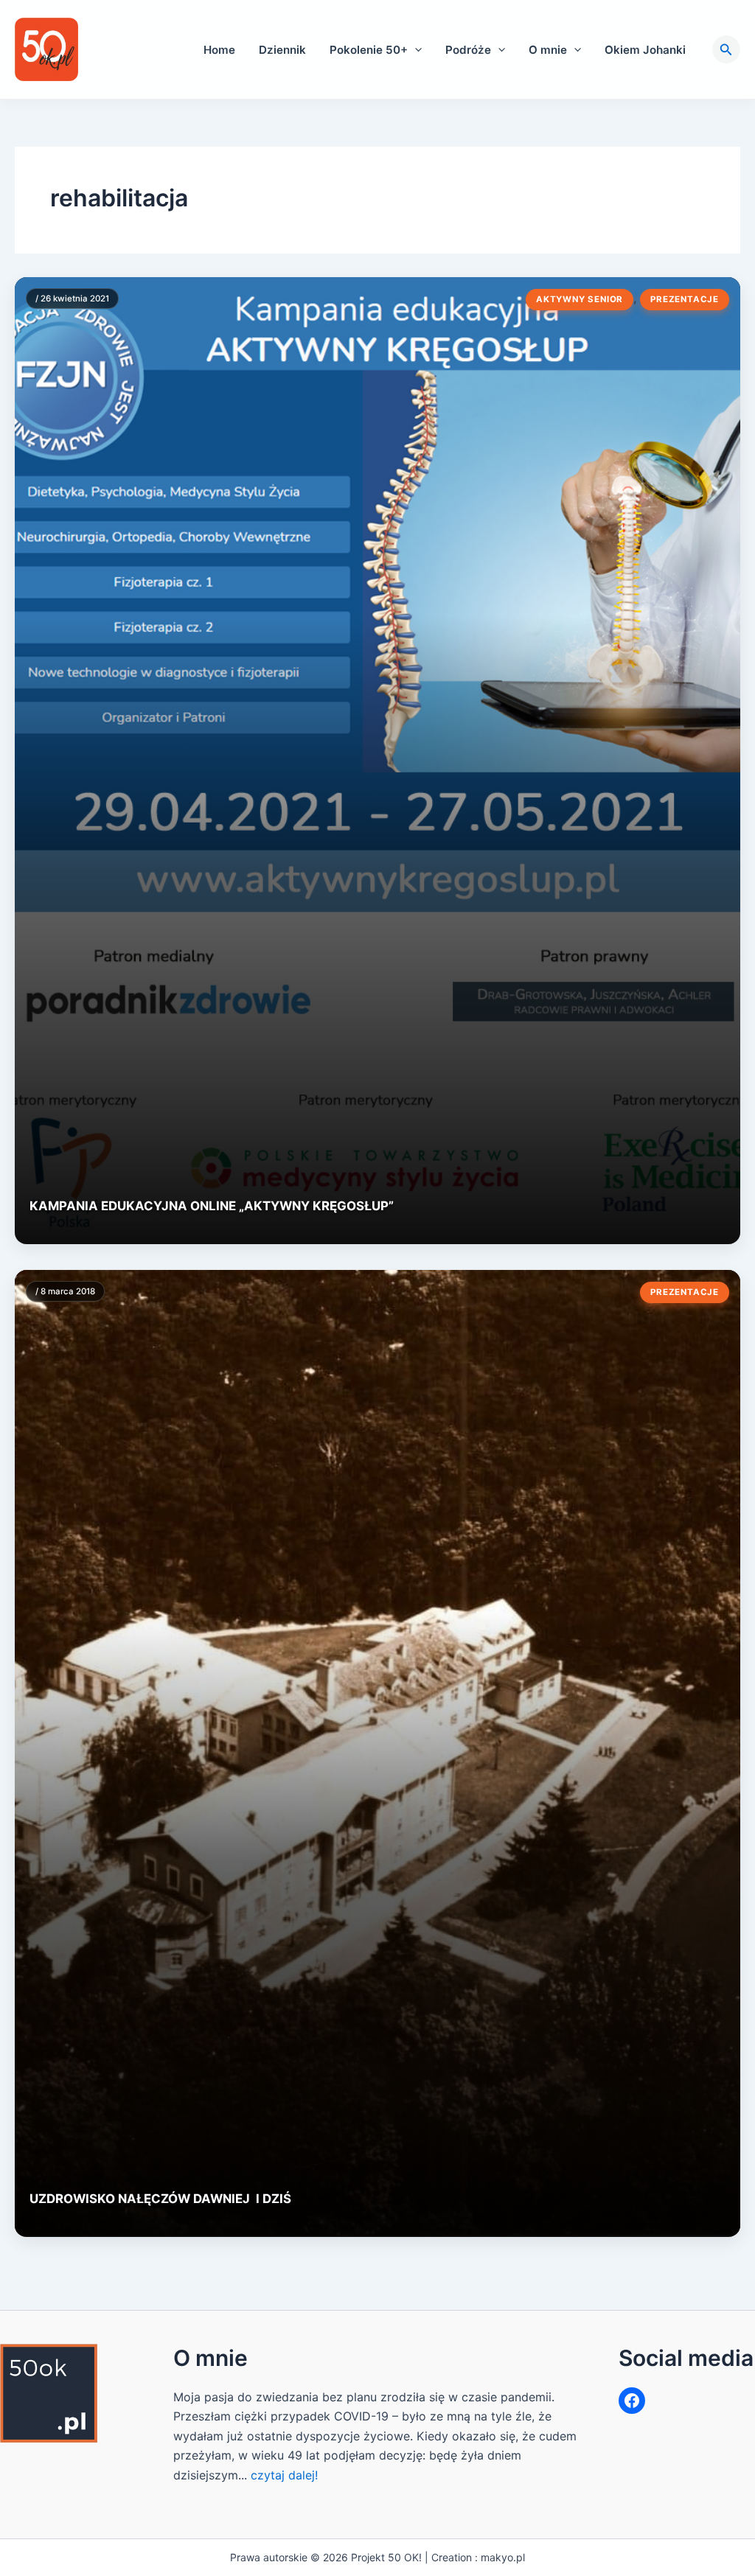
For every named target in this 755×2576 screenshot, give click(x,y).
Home (219, 50)
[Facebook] (632, 2401)
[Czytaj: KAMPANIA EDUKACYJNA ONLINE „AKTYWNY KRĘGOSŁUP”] (377, 761)
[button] (415, 50)
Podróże (468, 50)
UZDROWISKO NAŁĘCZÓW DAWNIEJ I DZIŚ (160, 2199)
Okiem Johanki (645, 50)
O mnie (548, 50)
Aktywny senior (580, 299)
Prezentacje (685, 299)
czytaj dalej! (284, 2475)
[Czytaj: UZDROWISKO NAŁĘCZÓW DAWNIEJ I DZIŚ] (377, 1753)
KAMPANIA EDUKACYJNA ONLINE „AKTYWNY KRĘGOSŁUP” (212, 1206)
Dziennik (282, 50)
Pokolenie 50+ (369, 50)
